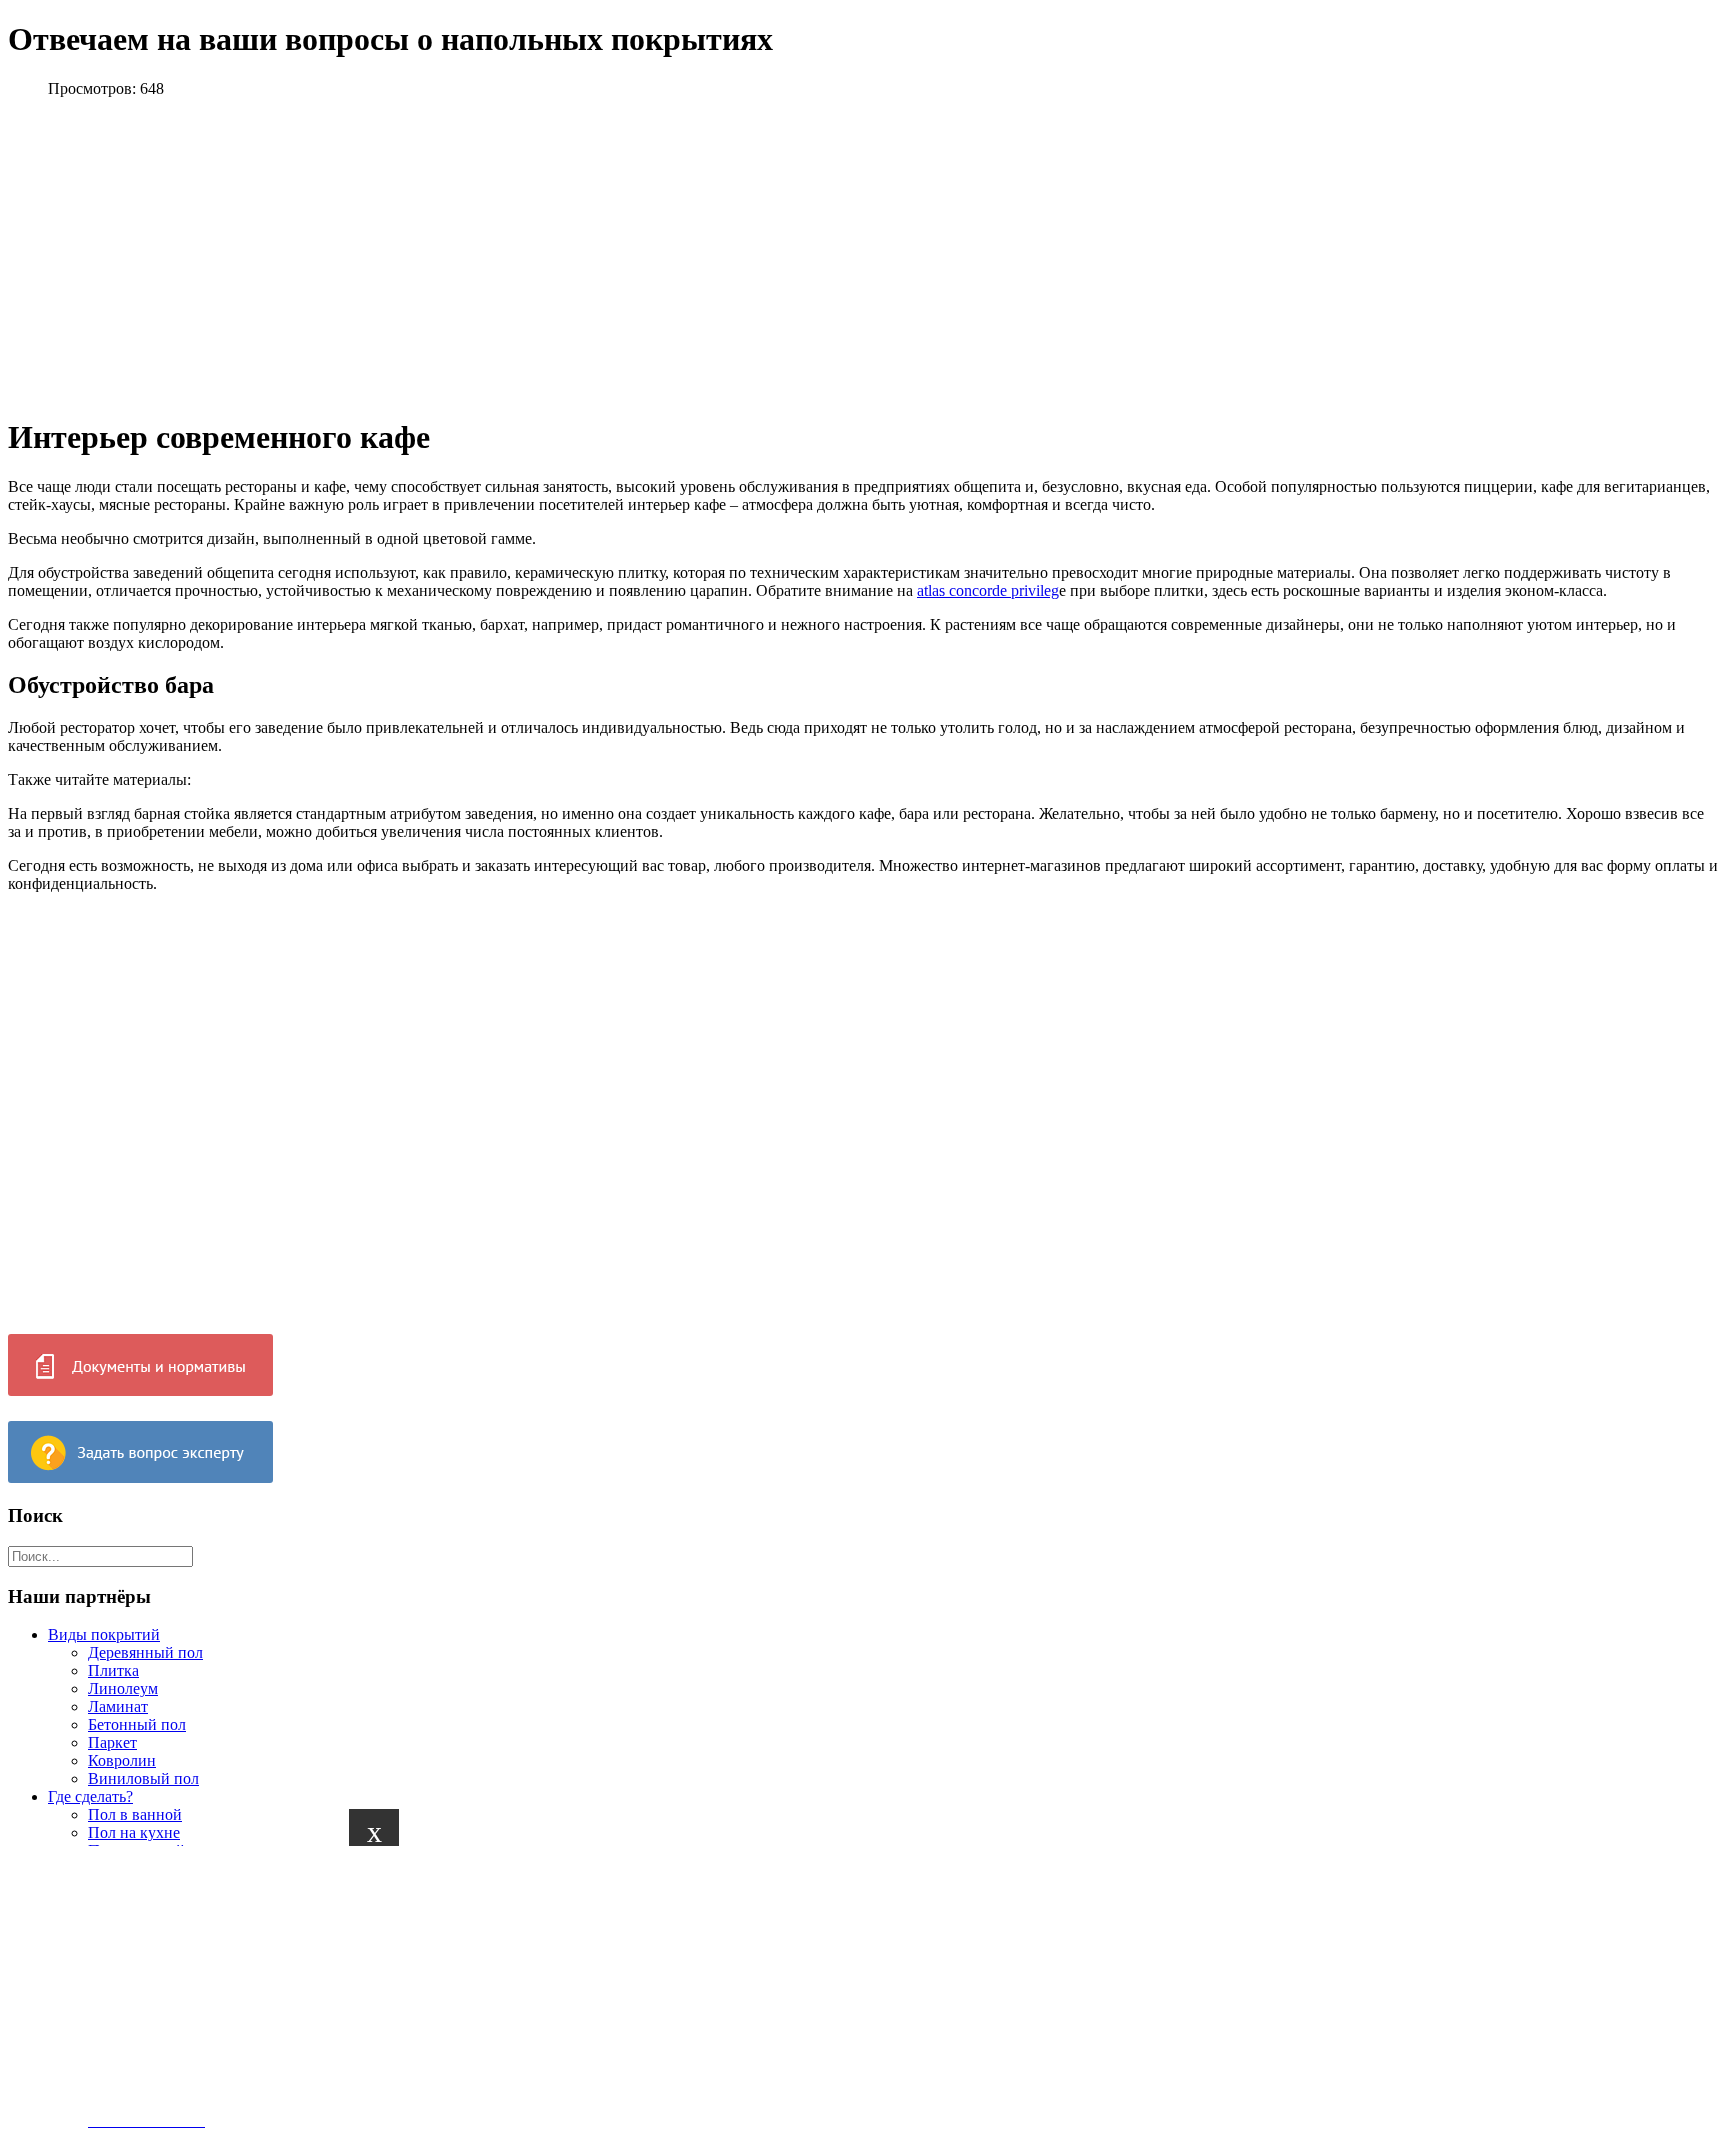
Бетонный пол (137, 1724)
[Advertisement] (600, 1986)
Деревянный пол (145, 1652)
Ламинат (118, 1706)
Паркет (112, 1742)
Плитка (113, 1670)
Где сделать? (90, 1796)
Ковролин (122, 1760)
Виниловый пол (143, 1778)
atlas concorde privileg (988, 590)
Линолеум (123, 1688)
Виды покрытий (104, 1634)
